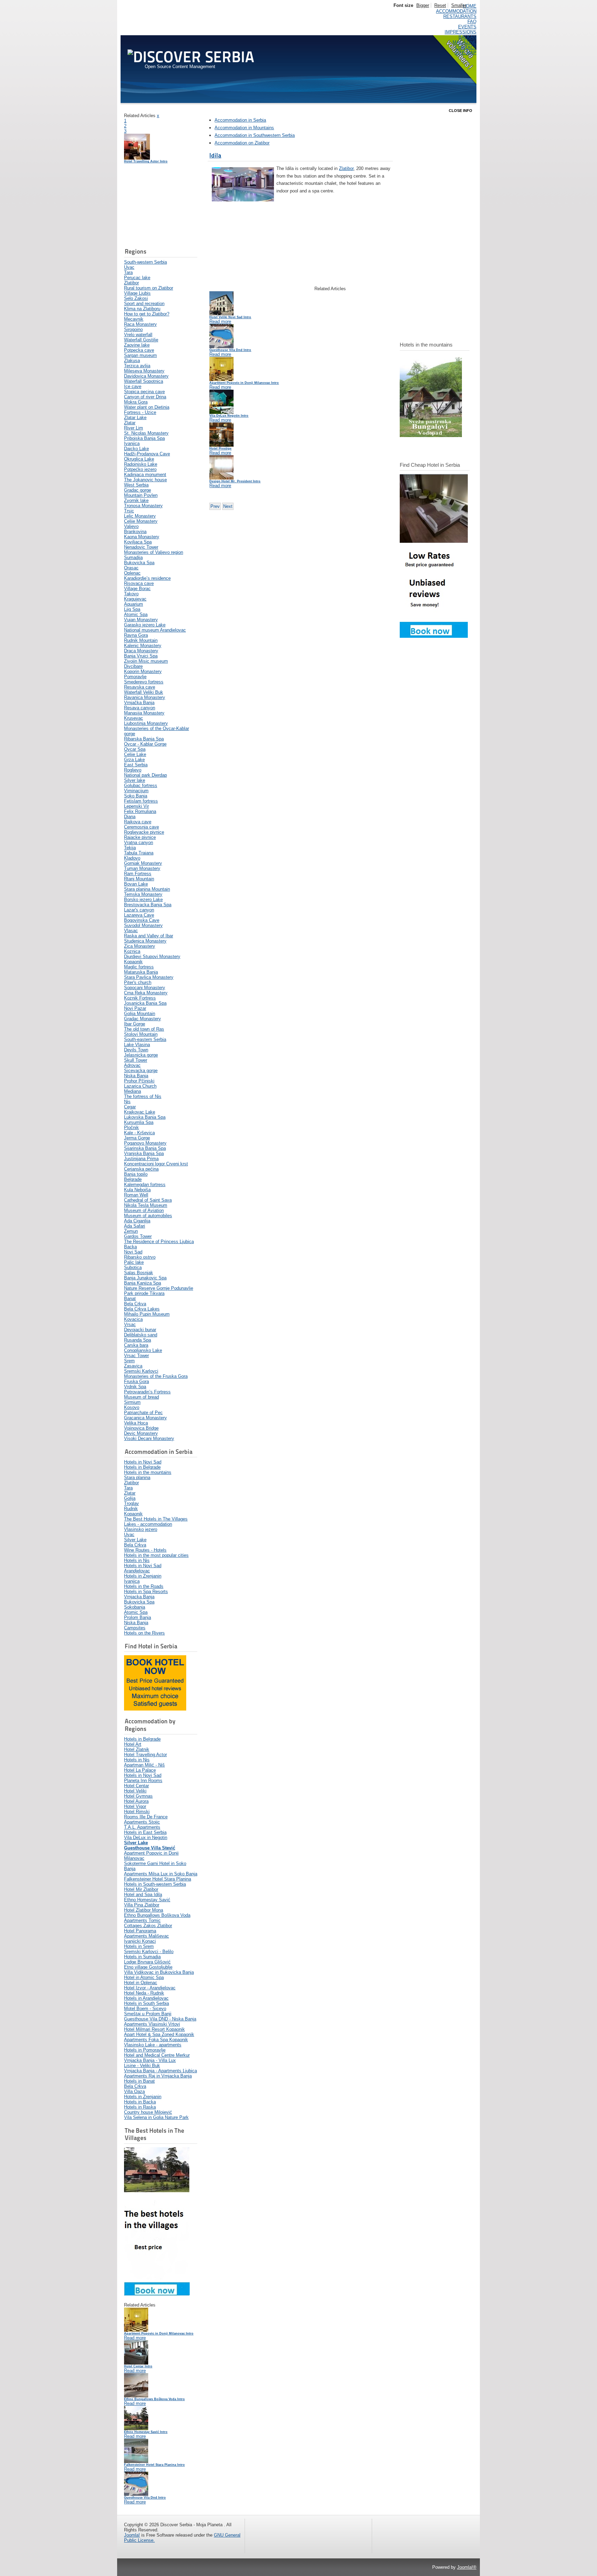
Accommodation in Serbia (240, 120)
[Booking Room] (434, 636)
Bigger (423, 5)
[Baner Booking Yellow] (155, 1709)
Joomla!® (467, 2567)
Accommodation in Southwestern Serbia (255, 135)
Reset (440, 5)
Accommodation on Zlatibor (242, 143)
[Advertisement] (159, 206)
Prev (215, 506)
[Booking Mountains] (431, 435)
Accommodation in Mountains (244, 128)
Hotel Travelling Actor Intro (146, 161)
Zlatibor (346, 168)
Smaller (459, 5)
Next (228, 506)
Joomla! (132, 2535)
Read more (135, 2338)
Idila (215, 155)
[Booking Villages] (157, 2294)
